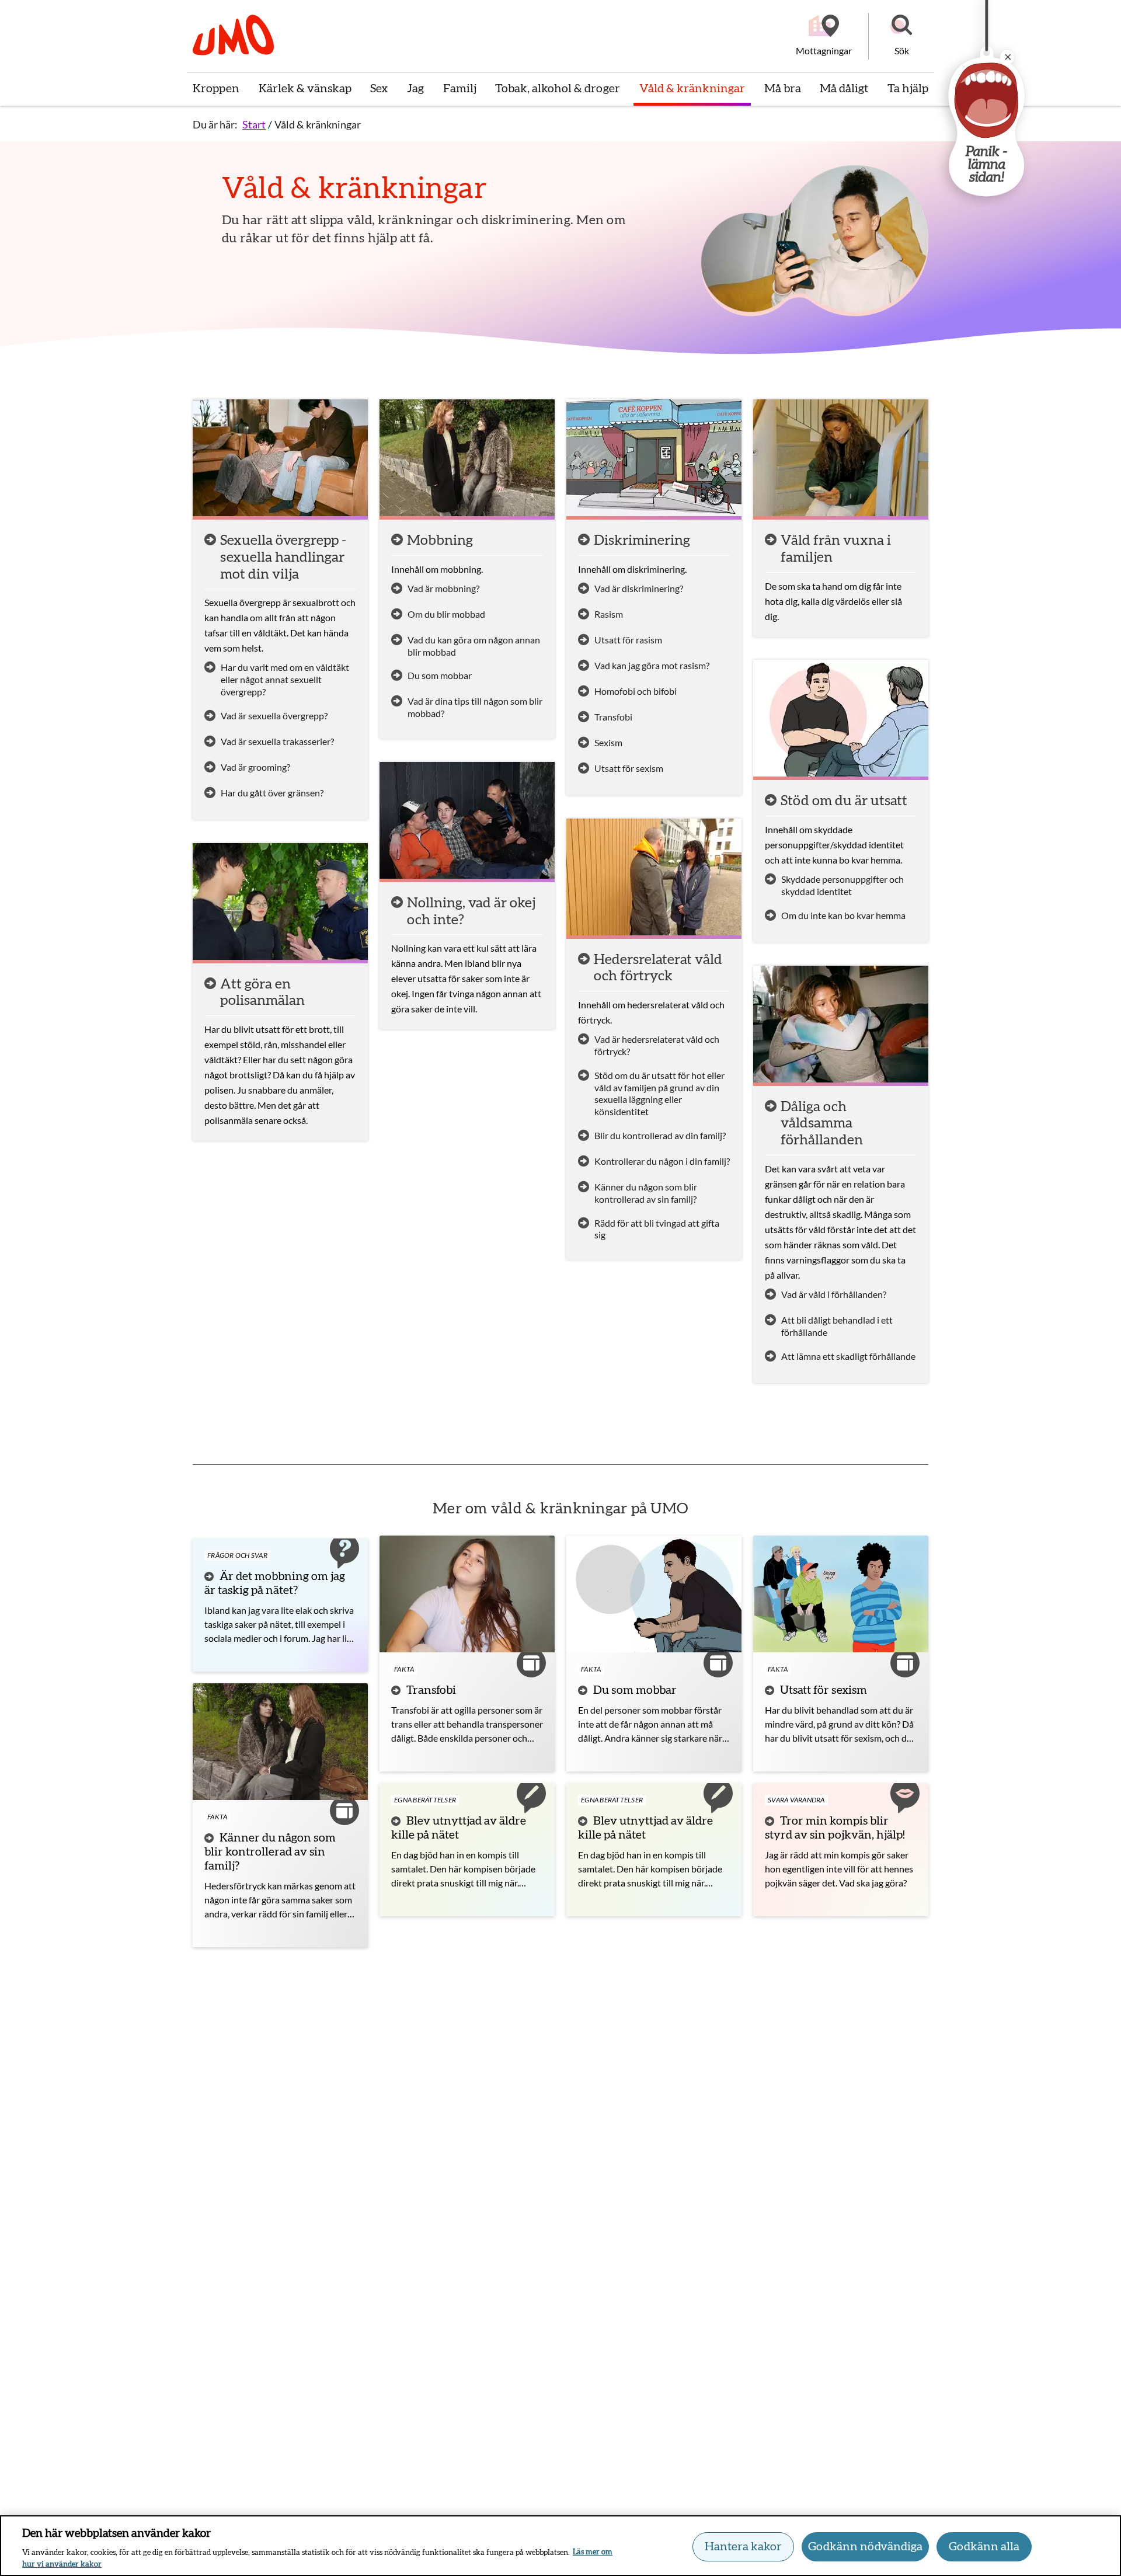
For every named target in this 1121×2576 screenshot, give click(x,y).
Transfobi (431, 1690)
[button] (901, 36)
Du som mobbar (635, 1690)
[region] (560, 2546)
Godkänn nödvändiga (865, 2547)
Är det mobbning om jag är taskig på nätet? (275, 1583)
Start (254, 124)
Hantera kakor (743, 2547)
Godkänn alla (984, 2547)
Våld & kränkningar (318, 124)
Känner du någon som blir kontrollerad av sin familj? (270, 1852)
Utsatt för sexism (824, 1690)
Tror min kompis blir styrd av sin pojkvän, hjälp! (835, 1828)
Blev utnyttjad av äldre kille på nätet (459, 1828)
